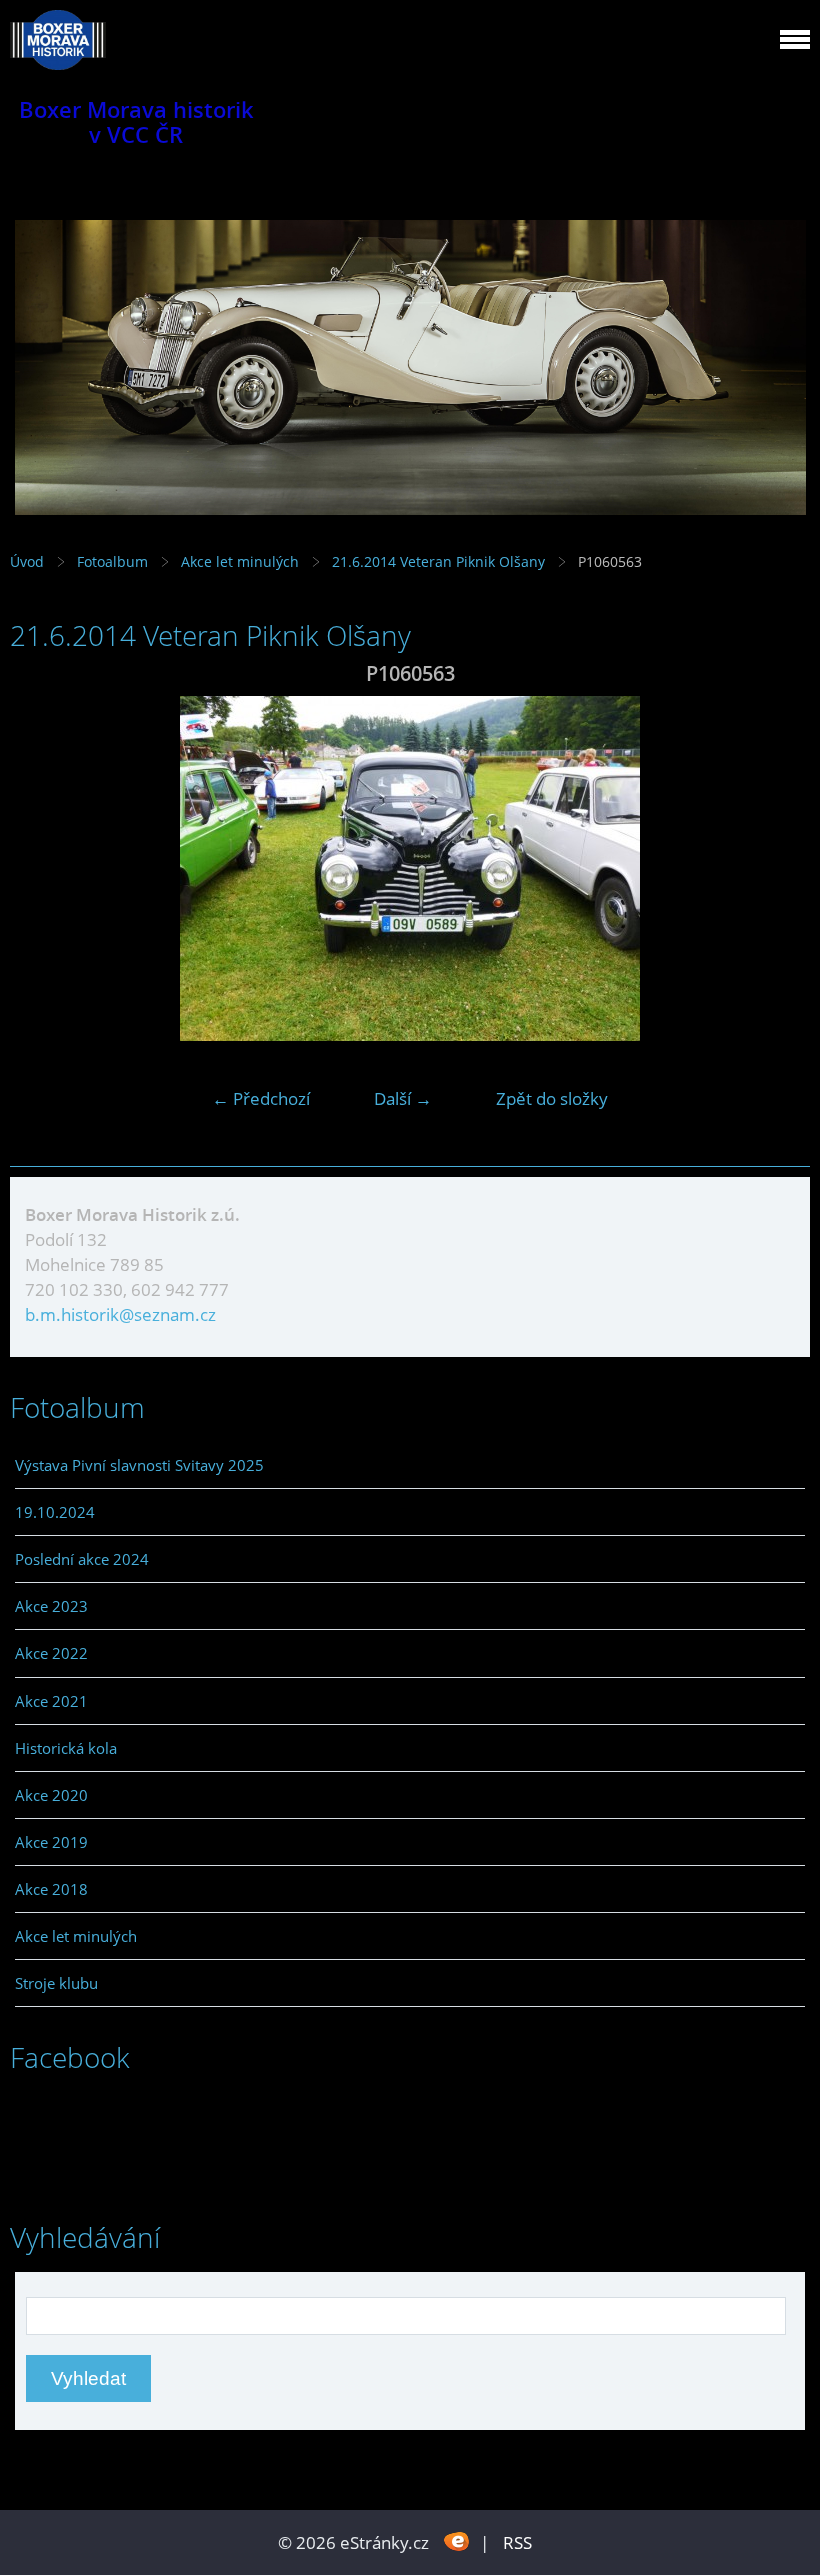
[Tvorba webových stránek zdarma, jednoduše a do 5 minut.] (456, 2540)
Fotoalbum (112, 561)
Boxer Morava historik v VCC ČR (136, 122)
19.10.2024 (55, 1512)
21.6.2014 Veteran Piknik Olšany (440, 561)
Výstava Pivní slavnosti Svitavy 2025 (139, 1465)
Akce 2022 (51, 1653)
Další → (403, 1098)
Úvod (27, 561)
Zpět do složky (552, 1098)
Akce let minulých (240, 561)
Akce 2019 (51, 1842)
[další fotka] (777, 868)
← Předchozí (261, 1098)
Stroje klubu (56, 1983)
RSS (517, 2542)
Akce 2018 (51, 1889)
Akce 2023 (51, 1606)
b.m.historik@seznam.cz (120, 1314)
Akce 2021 (51, 1701)
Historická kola (66, 1748)
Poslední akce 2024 (82, 1559)
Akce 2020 (51, 1795)
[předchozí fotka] (42, 868)
